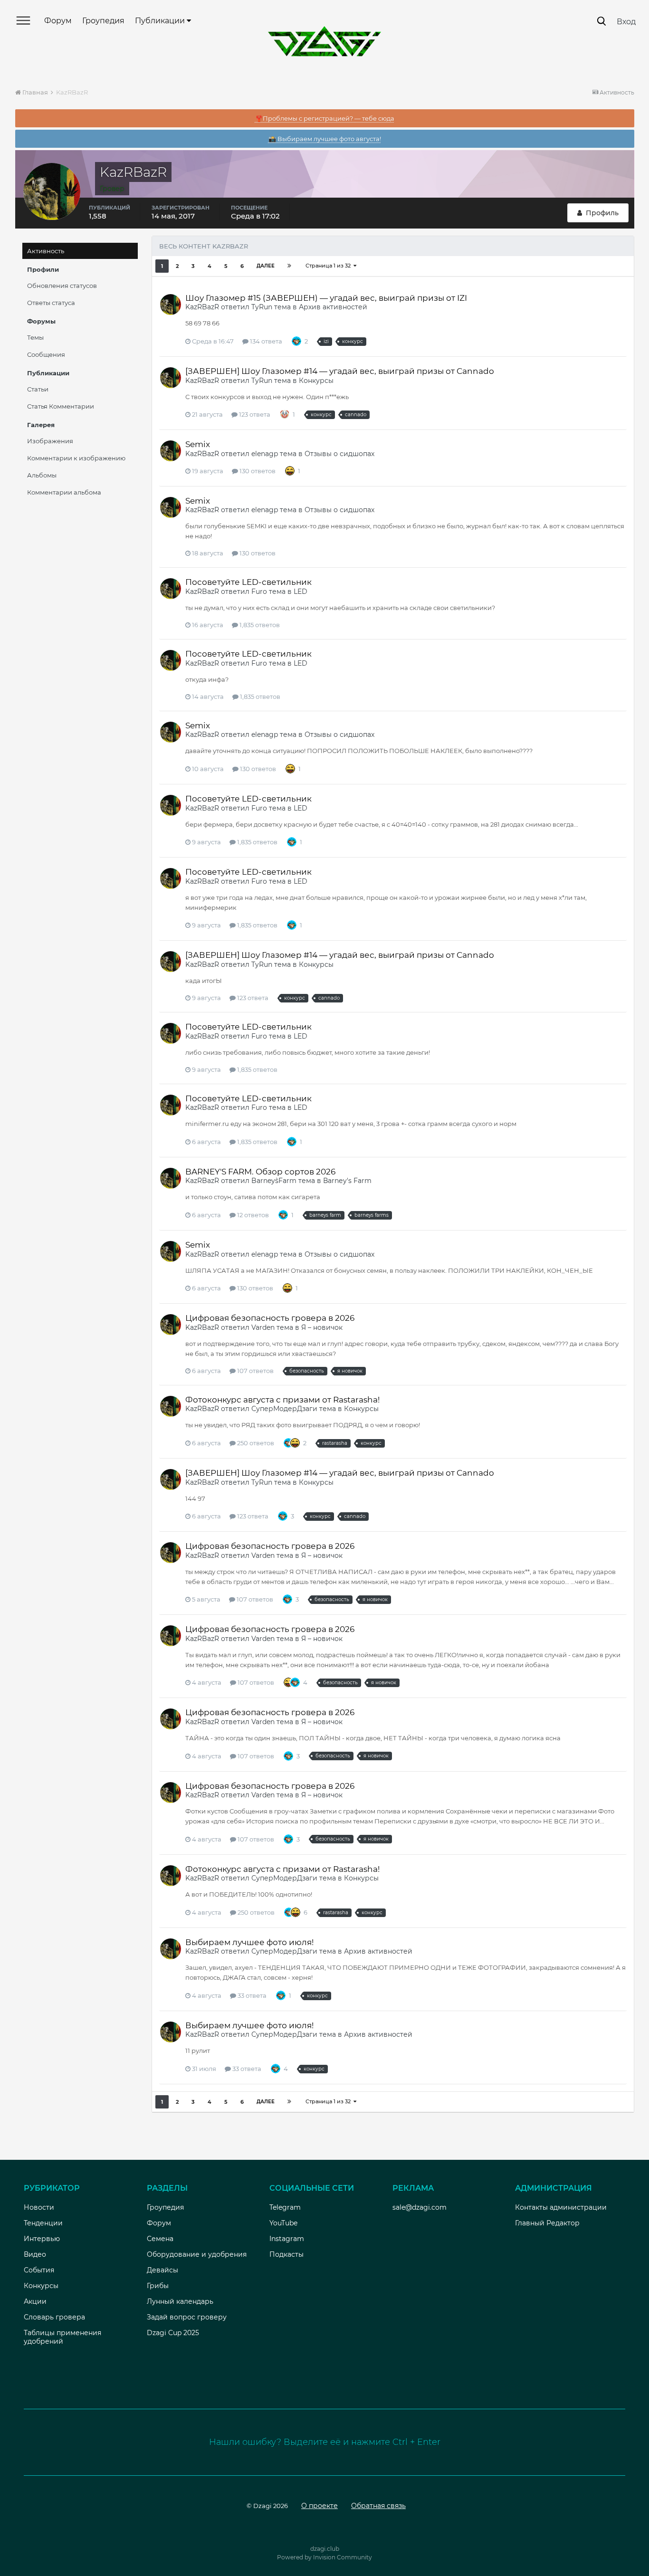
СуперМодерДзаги (284, 1409)
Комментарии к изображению (76, 458)
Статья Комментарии (61, 406)
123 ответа (254, 414)
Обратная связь (378, 2506)
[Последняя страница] (289, 266)
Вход (626, 22)
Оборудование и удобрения (197, 2254)
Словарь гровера (54, 2317)
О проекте (320, 2506)
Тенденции (43, 2223)
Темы (35, 337)
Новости (39, 2207)
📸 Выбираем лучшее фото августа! (325, 139)
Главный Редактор (547, 2223)
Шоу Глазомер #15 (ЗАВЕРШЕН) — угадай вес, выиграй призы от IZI (326, 298)
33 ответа (251, 1995)
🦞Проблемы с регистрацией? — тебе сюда (325, 118)
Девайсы (162, 2270)
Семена (160, 2239)
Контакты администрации (561, 2207)
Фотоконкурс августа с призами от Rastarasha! (282, 1400)
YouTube (283, 2223)
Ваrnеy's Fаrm (347, 1181)
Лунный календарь (180, 2301)
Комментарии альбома (64, 492)
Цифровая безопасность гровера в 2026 (270, 1318)
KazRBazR (202, 307)
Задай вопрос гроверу (187, 2317)
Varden (263, 1327)
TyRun (262, 307)
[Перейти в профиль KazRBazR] (171, 305)
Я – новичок (322, 1327)
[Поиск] (601, 21)
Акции (35, 2301)
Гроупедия (103, 21)
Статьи (38, 389)
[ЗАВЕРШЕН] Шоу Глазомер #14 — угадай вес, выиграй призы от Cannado (340, 371)
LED (301, 592)
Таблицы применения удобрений (62, 2337)
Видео (35, 2254)
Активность (46, 251)
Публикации (161, 21)
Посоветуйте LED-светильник (248, 582)
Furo (259, 592)
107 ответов (255, 1371)
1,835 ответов (259, 625)
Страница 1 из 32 (329, 266)
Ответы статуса (51, 303)
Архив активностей (333, 307)
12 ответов (252, 1215)
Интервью (42, 2239)
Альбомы (42, 475)
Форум (58, 21)
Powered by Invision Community (324, 2557)
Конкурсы (316, 381)
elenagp (265, 454)
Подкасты (286, 2254)
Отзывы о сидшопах (339, 454)
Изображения (50, 441)
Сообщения (46, 354)
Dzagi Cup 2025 (173, 2333)
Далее (266, 266)
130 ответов (257, 471)
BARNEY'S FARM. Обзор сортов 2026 (260, 1172)
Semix (198, 444)
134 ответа (265, 341)
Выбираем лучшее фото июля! (249, 1942)
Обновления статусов (62, 286)
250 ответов (255, 1443)
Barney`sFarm (274, 1181)
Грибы (158, 2286)
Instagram (287, 2239)
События (39, 2270)
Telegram (285, 2207)
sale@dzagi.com (420, 2207)
